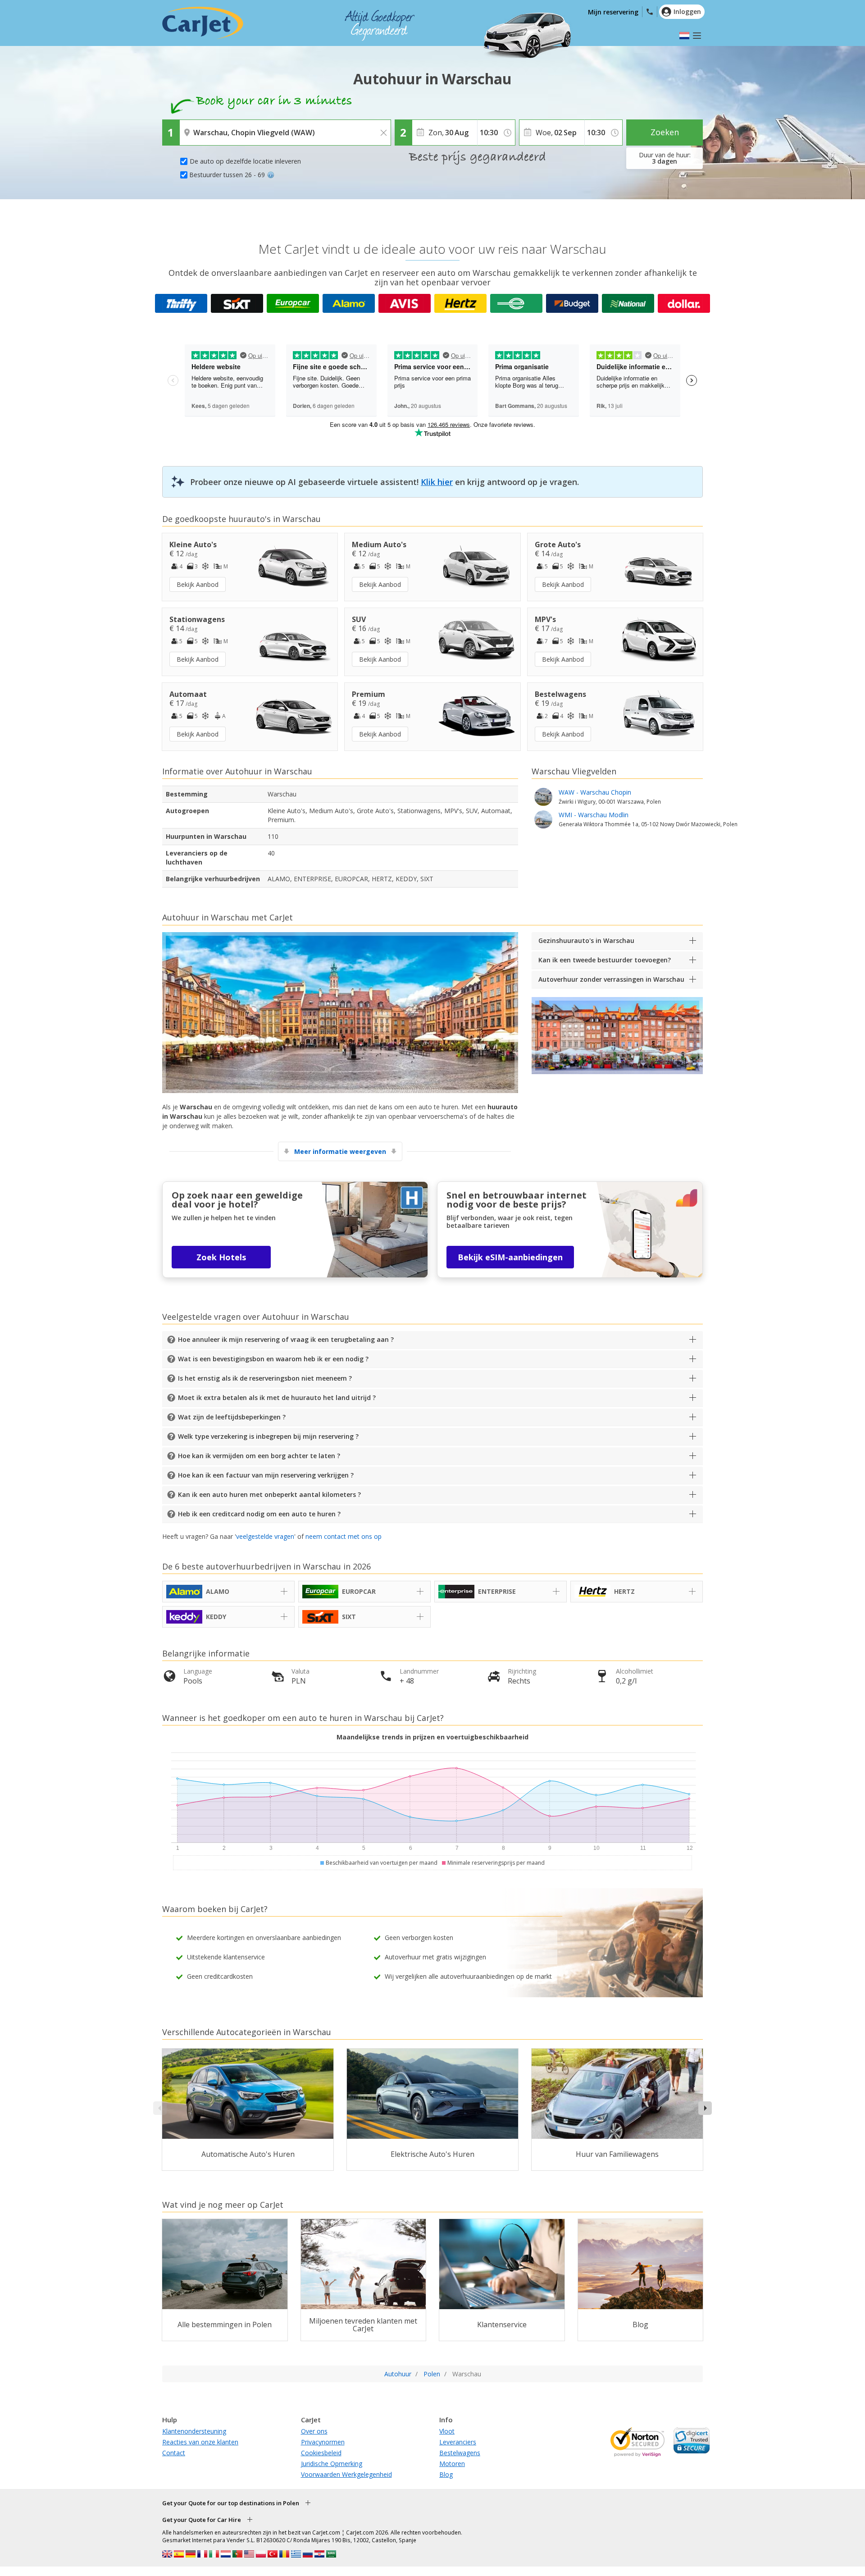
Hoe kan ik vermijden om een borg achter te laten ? (259, 1456)
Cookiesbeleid (321, 2453)
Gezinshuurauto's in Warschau (586, 940)
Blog (446, 2474)
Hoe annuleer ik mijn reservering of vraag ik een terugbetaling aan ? (286, 1339)
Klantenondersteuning (194, 2431)
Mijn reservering (613, 12)
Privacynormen (323, 2442)
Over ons (314, 2431)
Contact (174, 2453)
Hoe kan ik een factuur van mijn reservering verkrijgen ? (266, 1475)
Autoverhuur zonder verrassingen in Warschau (611, 979)
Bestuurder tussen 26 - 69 (227, 175)
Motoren (452, 2464)
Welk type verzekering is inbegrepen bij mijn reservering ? (268, 1436)
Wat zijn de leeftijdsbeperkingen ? (232, 1417)
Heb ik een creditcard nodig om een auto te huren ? (259, 1514)
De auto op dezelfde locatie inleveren (245, 161)
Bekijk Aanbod (198, 584)
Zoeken (665, 132)
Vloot (447, 2431)
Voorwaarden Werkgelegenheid (346, 2474)
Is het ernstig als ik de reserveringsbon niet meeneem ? (265, 1378)
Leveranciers (458, 2442)
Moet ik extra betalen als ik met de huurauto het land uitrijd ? (277, 1398)
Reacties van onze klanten (200, 2442)
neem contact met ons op (344, 1536)
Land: (190, 126)
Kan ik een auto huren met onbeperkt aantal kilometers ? (269, 1494)
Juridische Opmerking (332, 2464)
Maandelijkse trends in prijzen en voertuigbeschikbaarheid (432, 1737)
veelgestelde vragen (265, 1536)
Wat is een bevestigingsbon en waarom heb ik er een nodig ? (273, 1359)
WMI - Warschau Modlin (648, 819)
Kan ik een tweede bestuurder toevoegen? (605, 960)
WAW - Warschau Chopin (610, 796)
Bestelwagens (460, 2453)
